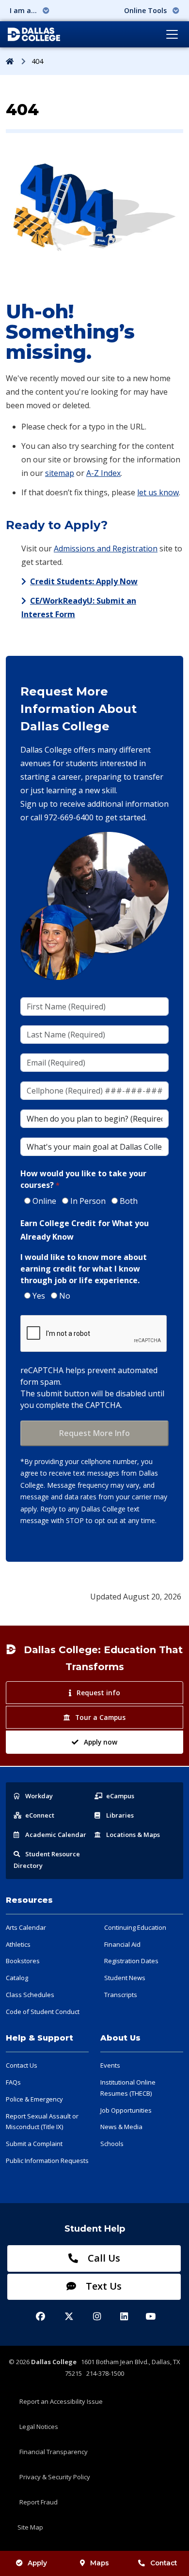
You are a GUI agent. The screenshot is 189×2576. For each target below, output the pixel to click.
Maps (100, 2563)
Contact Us (22, 2065)
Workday (39, 1796)
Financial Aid (122, 1944)
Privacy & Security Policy (55, 2477)
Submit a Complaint (34, 2144)
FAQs (13, 2082)
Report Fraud (39, 2502)
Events (110, 2065)
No (65, 1296)
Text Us (102, 2286)
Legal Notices (39, 2427)
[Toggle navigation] (172, 34)
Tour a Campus (100, 1717)
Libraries (120, 1815)
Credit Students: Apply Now (84, 581)
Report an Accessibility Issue (61, 2401)
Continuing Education (135, 1927)
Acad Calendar (56, 1835)
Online (44, 1201)
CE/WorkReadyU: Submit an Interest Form (79, 607)
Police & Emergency (34, 2099)
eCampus (120, 1796)
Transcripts (121, 1995)
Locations (133, 1835)
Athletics (18, 1944)
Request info (98, 1693)
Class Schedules (30, 1995)
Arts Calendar (26, 1927)
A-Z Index (103, 473)
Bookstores (23, 1961)
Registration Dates (131, 1961)
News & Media (121, 2127)
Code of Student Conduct (43, 2012)
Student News (125, 1978)
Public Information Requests (47, 2161)
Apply (37, 2563)
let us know (158, 492)
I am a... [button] (24, 10)
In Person (88, 1201)
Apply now (101, 1742)
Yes (39, 1296)
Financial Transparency (54, 2452)
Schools (112, 2144)
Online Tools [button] (146, 10)
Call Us (103, 2258)
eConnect (40, 1815)
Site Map (30, 2527)
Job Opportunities (126, 2110)
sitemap (60, 473)
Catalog (17, 1978)
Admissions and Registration (106, 548)
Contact (164, 2563)
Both (129, 1201)
